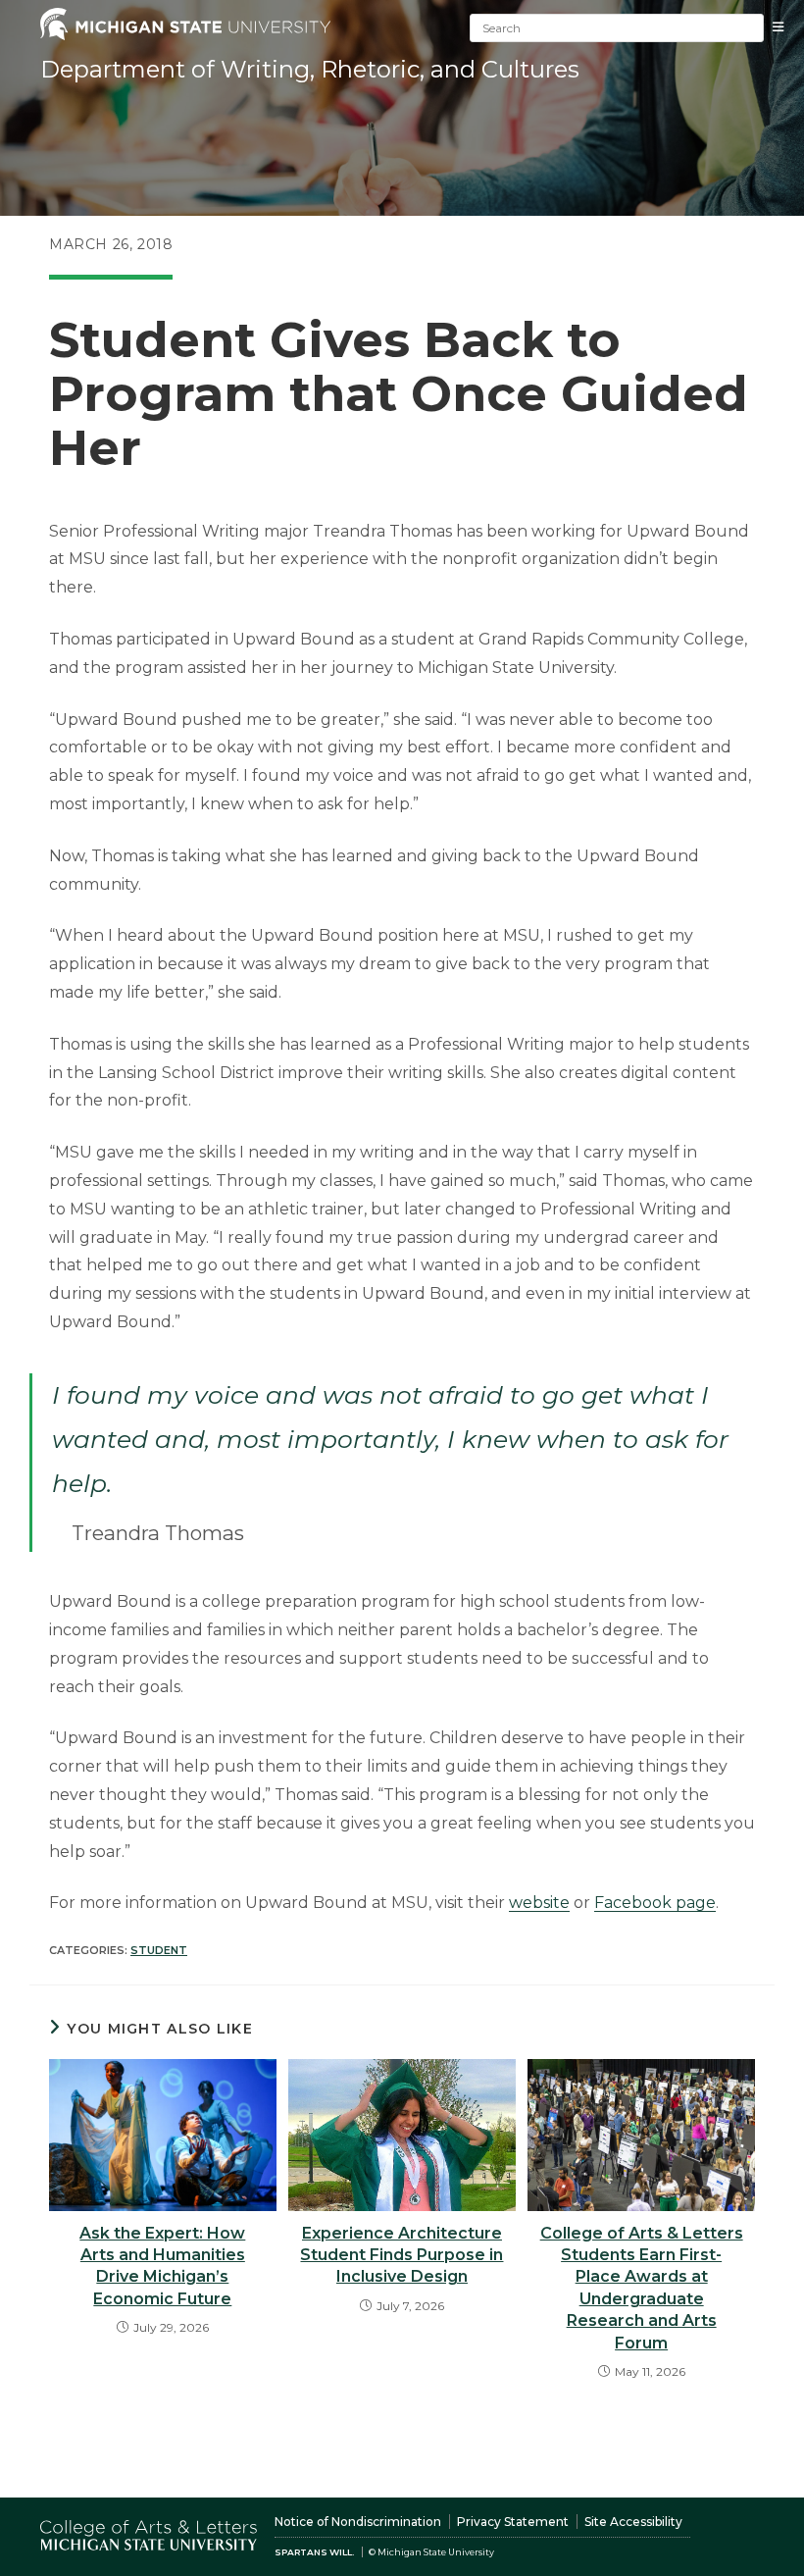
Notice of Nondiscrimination (358, 2522)
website (539, 1903)
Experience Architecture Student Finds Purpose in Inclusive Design (402, 2255)
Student (159, 1950)
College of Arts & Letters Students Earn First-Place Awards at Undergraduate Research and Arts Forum (642, 2288)
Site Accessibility (633, 2522)
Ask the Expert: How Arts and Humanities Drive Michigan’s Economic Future (162, 2266)
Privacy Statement (513, 2522)
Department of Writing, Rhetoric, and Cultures (310, 69)
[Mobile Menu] (783, 26)
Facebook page (655, 1903)
